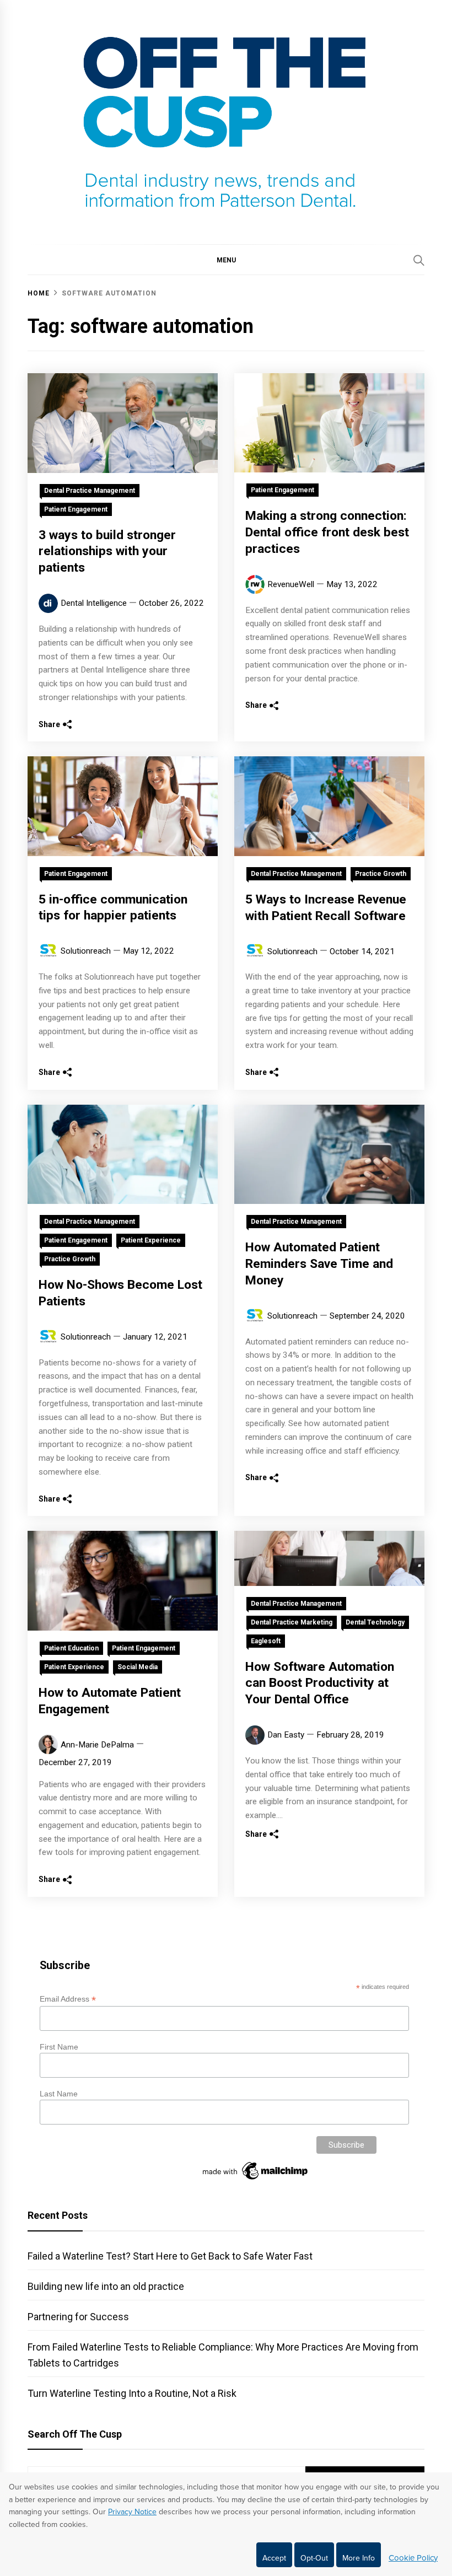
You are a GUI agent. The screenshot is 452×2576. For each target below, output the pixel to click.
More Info (359, 2558)
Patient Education (71, 1648)
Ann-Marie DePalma (97, 1745)
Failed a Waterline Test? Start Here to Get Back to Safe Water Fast (170, 2256)
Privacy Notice (132, 2512)
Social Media (138, 1667)
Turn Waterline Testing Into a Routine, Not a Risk (132, 2393)
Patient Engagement (76, 509)
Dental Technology (375, 1622)
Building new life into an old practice (106, 2286)
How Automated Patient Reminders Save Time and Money (319, 1264)
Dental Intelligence (94, 603)
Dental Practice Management (90, 491)
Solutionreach (86, 951)
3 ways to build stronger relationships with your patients (107, 552)
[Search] (419, 260)
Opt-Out (314, 2558)
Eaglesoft (266, 1641)
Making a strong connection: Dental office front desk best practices (327, 532)
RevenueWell (291, 584)
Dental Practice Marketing (292, 1622)
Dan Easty (286, 1735)
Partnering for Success (78, 2317)
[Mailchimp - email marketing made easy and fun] (256, 2180)
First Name (59, 2047)
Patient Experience (151, 1240)
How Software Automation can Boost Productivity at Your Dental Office (320, 1683)
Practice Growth (381, 874)
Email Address (68, 1999)
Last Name (59, 2094)
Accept (274, 2558)
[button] (226, 260)
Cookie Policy (413, 2558)
